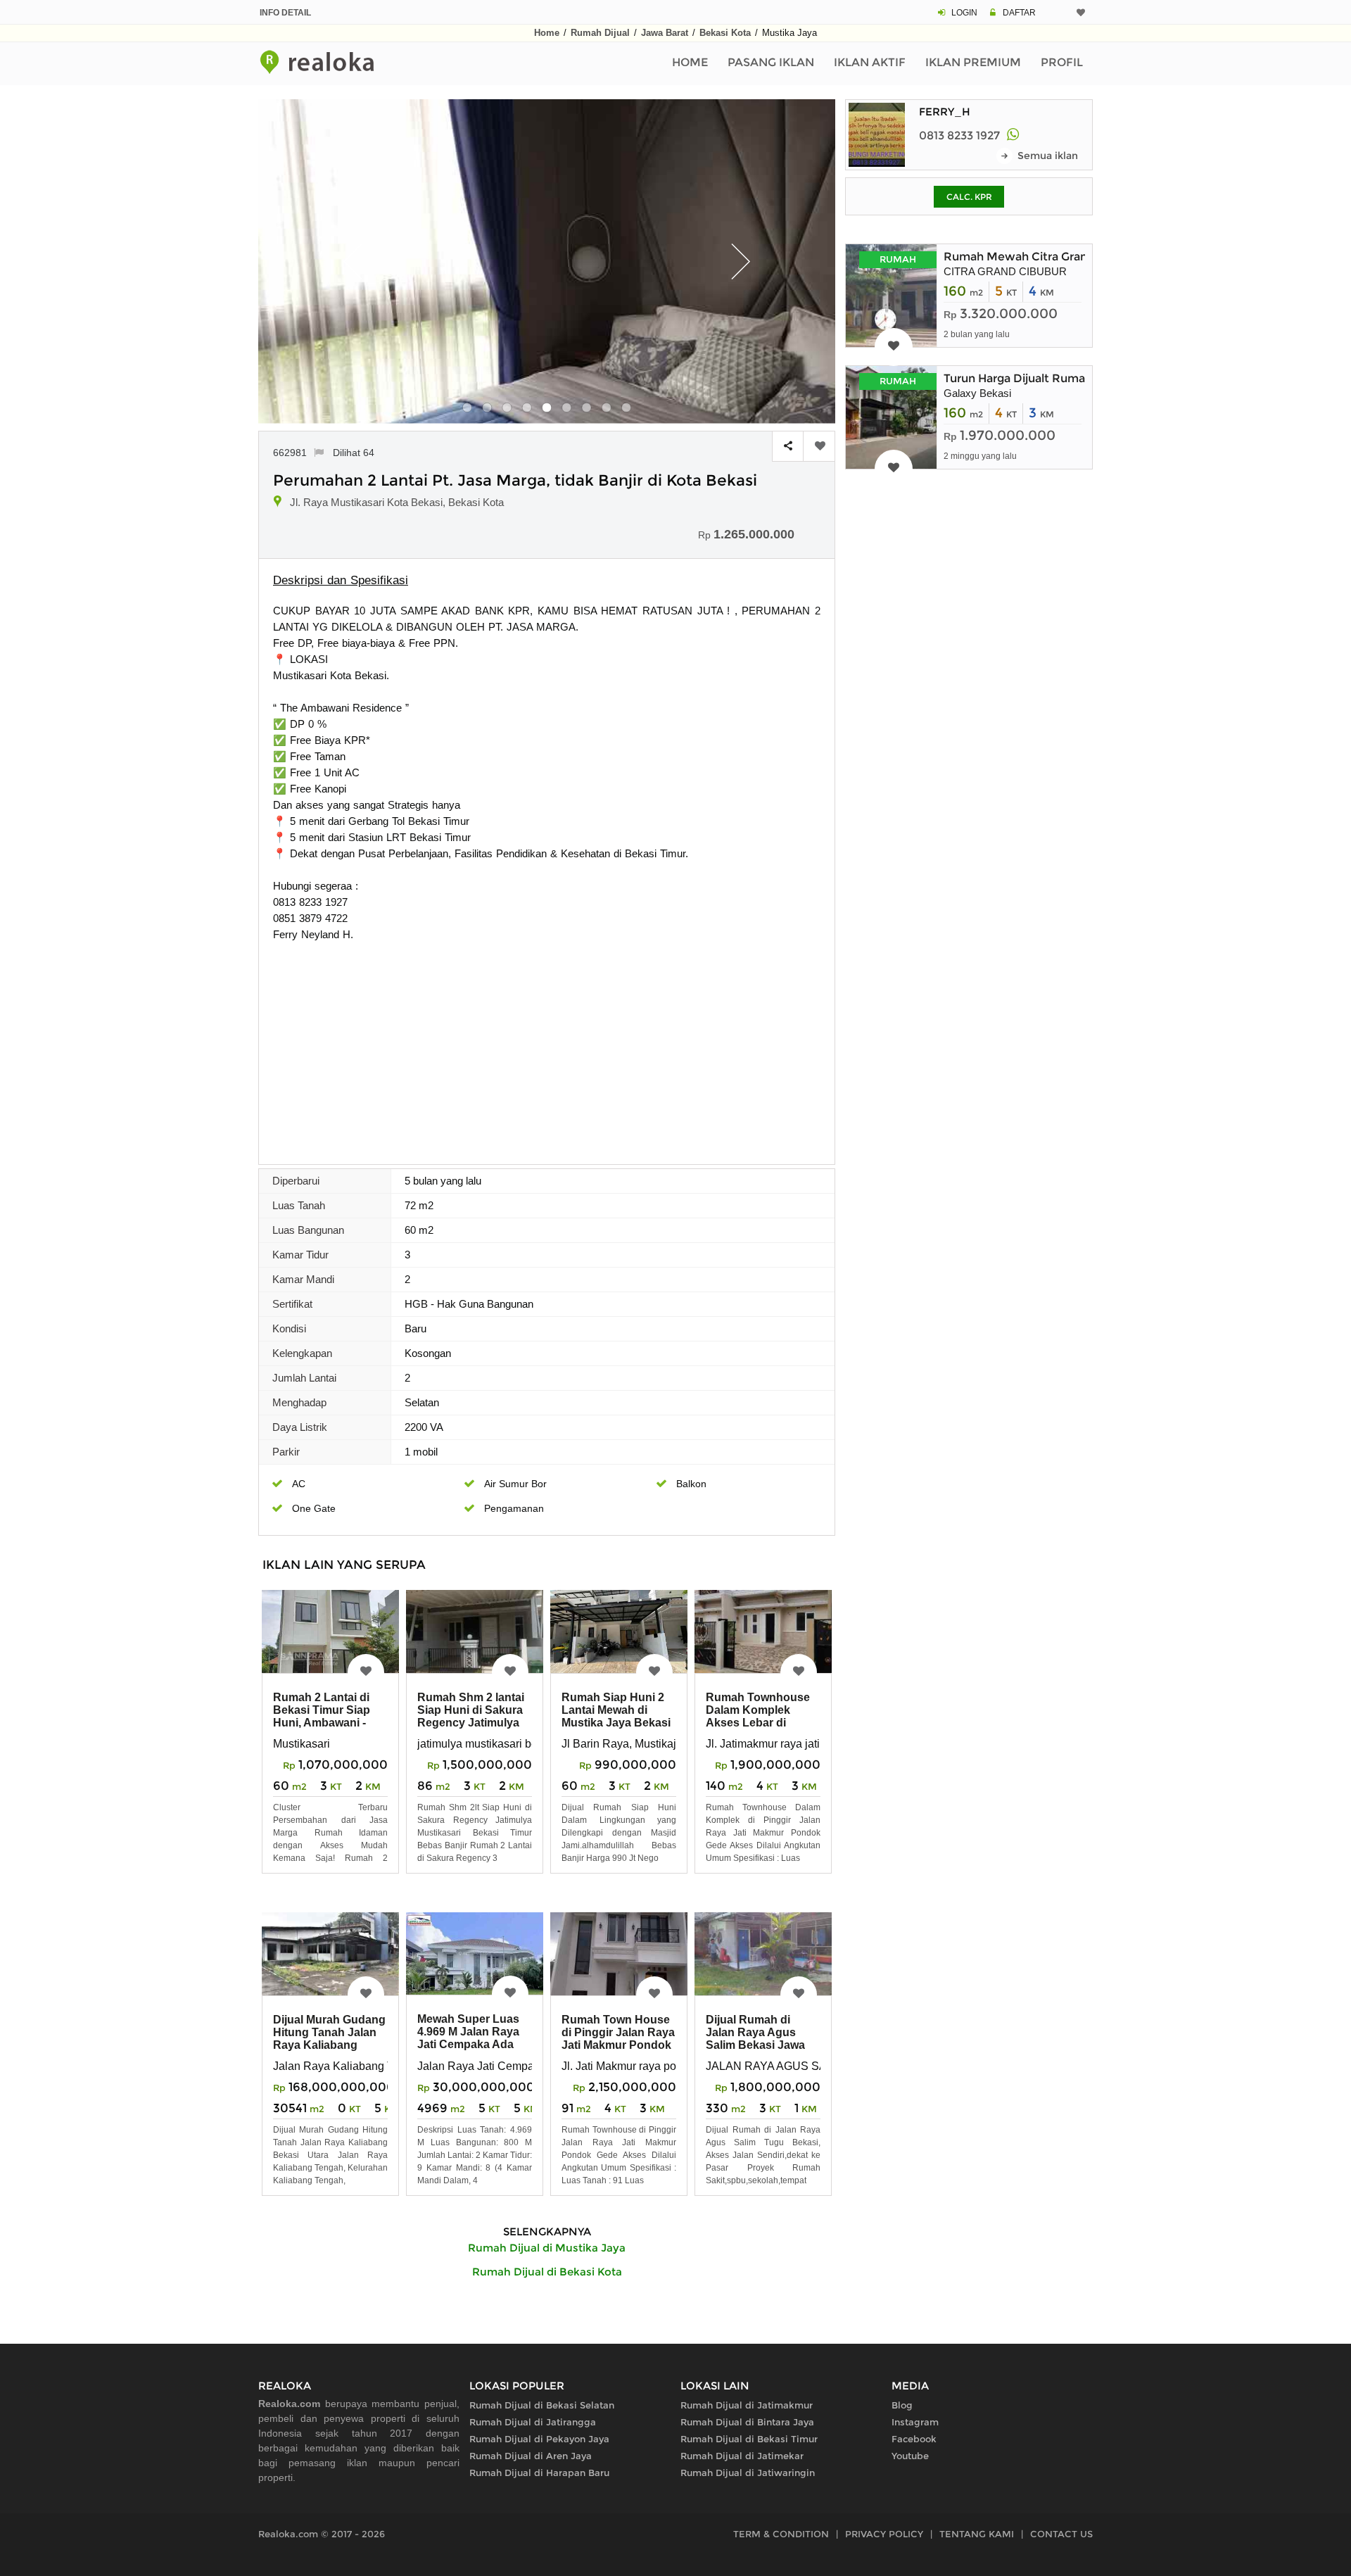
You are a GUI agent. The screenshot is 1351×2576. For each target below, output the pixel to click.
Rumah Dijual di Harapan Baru (539, 2473)
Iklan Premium (973, 62)
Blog (902, 2405)
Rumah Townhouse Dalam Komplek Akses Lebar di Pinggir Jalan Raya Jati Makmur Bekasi (758, 1723)
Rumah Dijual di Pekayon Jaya (539, 2439)
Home (547, 33)
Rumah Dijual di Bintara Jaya (747, 2422)
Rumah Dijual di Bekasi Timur (749, 2439)
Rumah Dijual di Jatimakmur (747, 2405)
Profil (1062, 62)
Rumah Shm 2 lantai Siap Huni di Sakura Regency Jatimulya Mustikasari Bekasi (471, 1716)
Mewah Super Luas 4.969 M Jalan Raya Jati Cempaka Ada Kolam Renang (468, 2038)
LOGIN (964, 13)
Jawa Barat (665, 33)
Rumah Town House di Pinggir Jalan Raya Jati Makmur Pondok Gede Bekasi (618, 2039)
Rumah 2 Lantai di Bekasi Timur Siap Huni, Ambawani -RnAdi (322, 1716)
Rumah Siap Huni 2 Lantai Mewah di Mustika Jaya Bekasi (616, 1710)
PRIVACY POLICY (884, 2534)
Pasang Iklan (771, 62)
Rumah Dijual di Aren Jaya (531, 2456)
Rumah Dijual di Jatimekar (742, 2456)
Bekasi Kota (725, 33)
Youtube (910, 2456)
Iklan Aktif (870, 62)
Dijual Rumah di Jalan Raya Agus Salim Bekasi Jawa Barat (755, 2039)
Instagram (915, 2422)
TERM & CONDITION (781, 2534)
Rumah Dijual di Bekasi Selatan (542, 2405)
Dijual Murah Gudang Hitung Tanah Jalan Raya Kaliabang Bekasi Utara (329, 2039)
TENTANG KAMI (977, 2534)
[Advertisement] (547, 1048)
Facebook (914, 2439)
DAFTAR (1019, 13)
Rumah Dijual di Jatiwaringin (748, 2473)
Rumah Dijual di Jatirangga (533, 2422)
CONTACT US (1061, 2534)
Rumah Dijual (600, 33)
